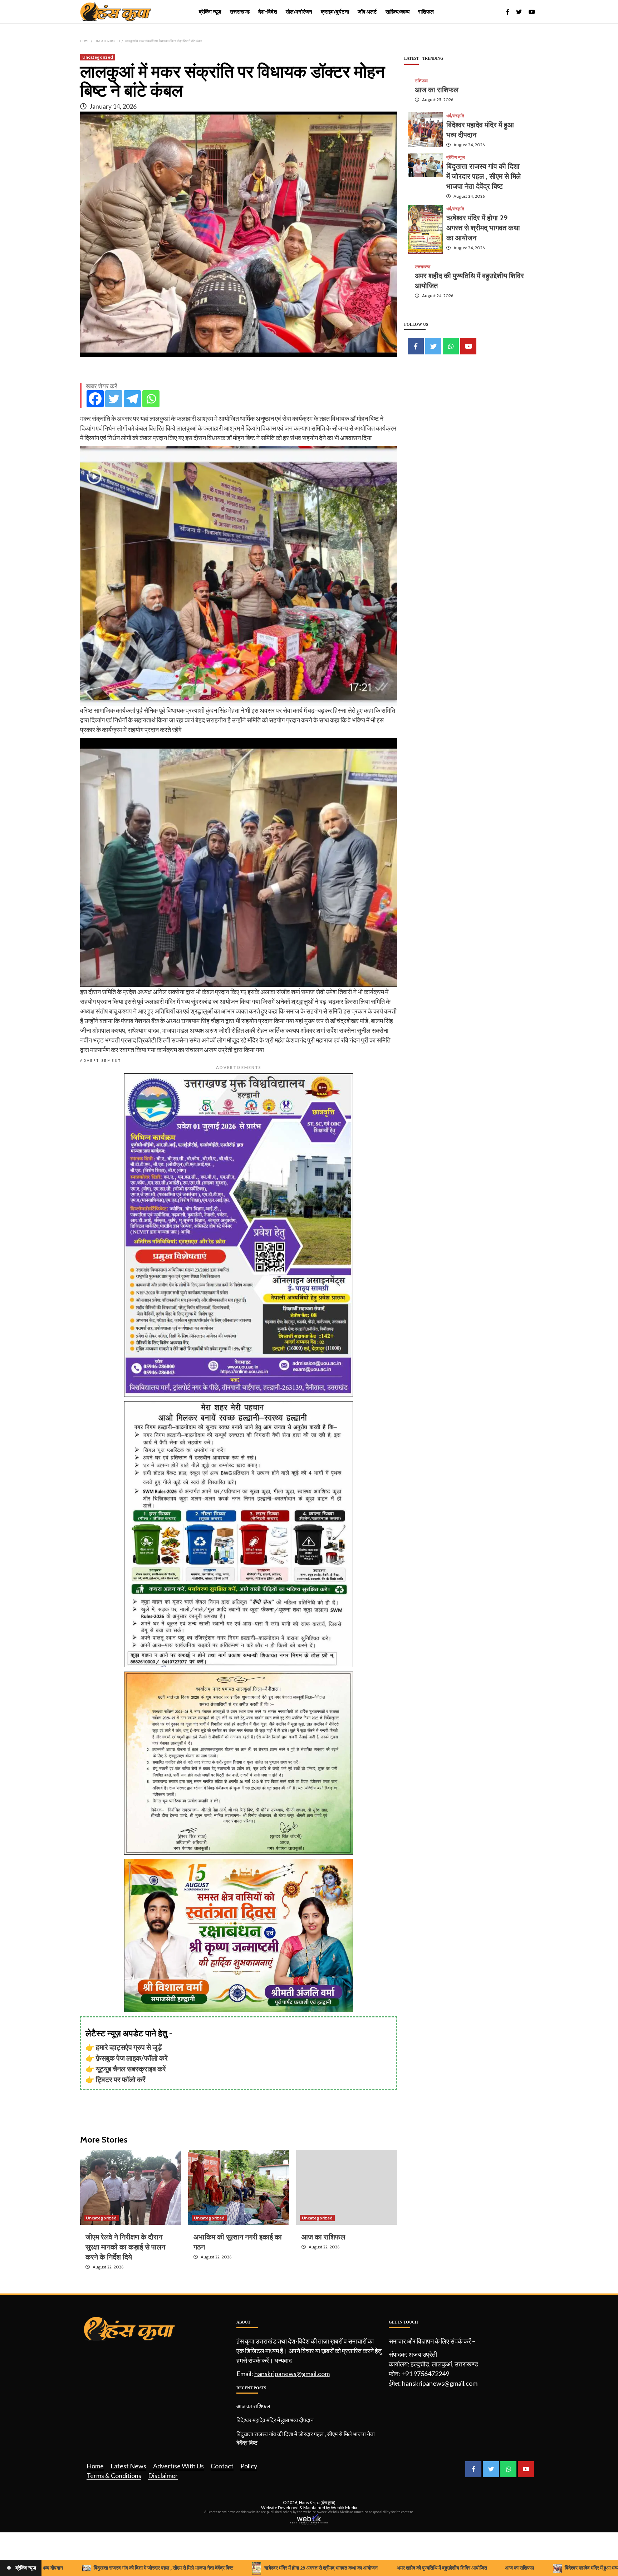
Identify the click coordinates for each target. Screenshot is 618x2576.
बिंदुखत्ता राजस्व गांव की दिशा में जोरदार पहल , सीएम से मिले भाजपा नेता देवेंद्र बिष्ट (484, 176)
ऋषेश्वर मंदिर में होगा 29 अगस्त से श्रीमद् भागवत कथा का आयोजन (483, 227)
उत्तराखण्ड (240, 12)
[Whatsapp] (151, 399)
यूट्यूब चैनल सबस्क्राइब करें (131, 2069)
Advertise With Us (178, 2466)
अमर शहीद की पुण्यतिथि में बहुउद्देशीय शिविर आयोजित (363, 2568)
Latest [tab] (411, 58)
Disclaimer (163, 2476)
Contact (222, 2466)
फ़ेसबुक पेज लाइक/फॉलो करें (132, 2058)
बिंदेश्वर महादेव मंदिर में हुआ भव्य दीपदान (275, 2420)
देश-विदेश (268, 12)
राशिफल (426, 12)
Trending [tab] (433, 58)
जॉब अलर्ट (367, 12)
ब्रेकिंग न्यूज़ (210, 12)
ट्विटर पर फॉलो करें (121, 2079)
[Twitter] (114, 399)
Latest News (128, 2466)
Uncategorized (98, 57)
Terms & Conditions (114, 2476)
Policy (249, 2466)
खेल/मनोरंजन (299, 12)
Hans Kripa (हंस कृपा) (317, 2503)
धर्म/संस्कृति (455, 116)
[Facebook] (95, 399)
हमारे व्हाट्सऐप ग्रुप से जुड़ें (129, 2047)
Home (95, 2466)
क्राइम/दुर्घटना (335, 12)
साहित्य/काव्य (398, 12)
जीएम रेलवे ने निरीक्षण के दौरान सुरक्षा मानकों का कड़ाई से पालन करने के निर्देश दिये (125, 2247)
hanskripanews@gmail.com (292, 2374)
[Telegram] (132, 399)
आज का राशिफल (323, 2237)
